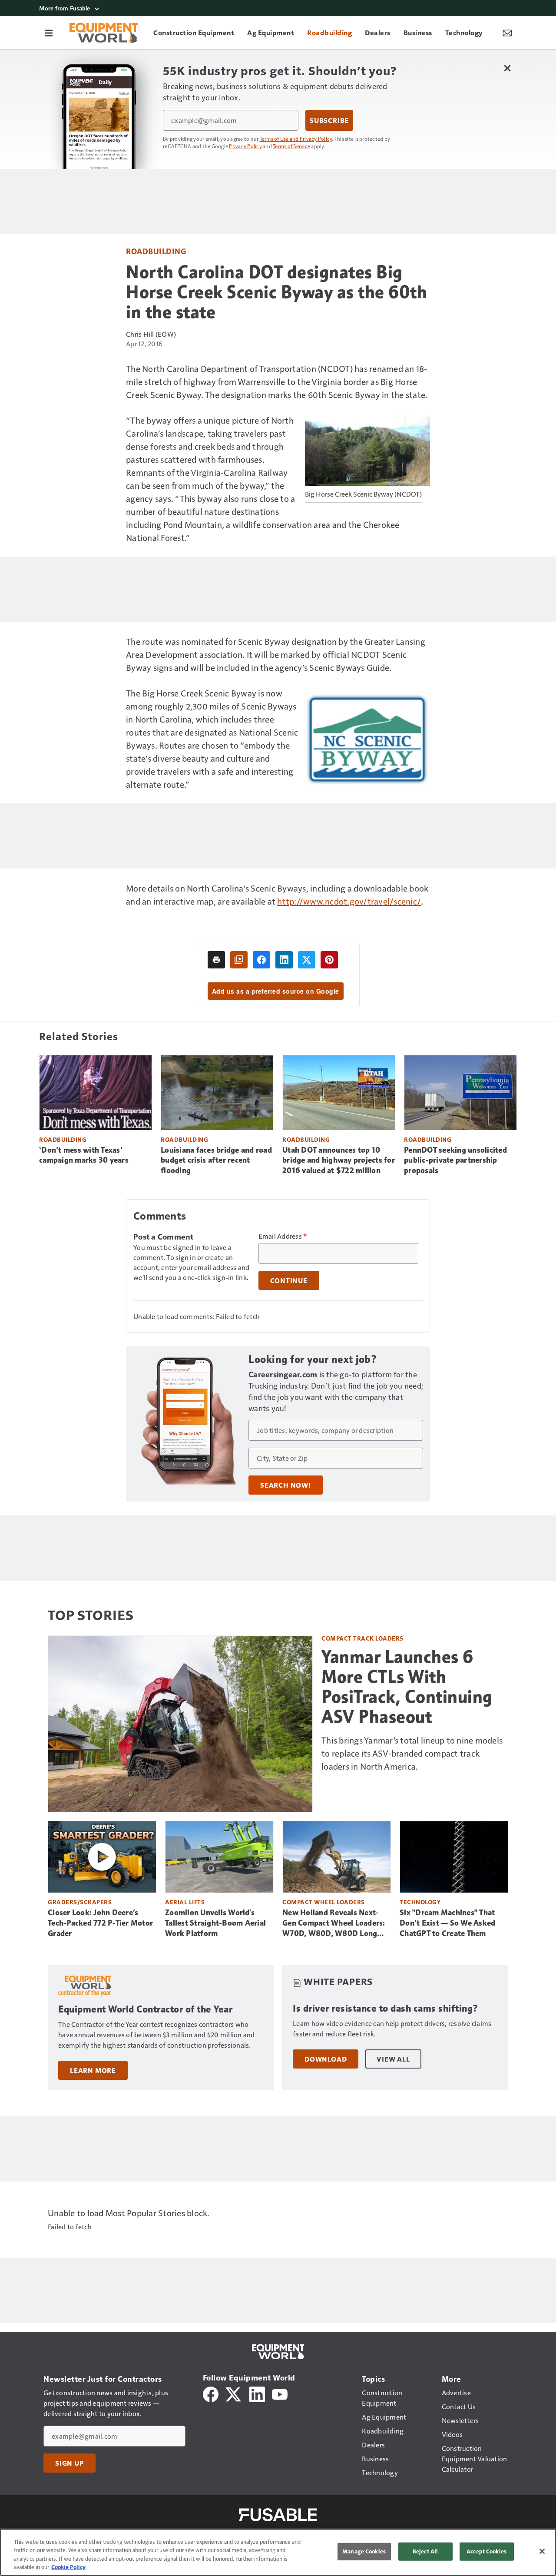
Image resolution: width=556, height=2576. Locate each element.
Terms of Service (291, 146)
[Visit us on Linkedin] (257, 2393)
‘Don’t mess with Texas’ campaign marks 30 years (84, 1155)
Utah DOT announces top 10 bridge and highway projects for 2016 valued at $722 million (339, 1160)
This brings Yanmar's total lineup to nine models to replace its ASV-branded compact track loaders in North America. (412, 1753)
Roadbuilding (156, 251)
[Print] (216, 960)
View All (393, 2059)
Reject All (425, 2551)
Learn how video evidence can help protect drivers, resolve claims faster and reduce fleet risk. (392, 2028)
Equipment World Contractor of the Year (145, 2009)
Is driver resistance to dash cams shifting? (386, 2008)
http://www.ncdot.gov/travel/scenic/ (349, 901)
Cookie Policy (68, 2567)
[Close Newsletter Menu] (507, 68)
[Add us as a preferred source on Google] (239, 960)
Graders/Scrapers (80, 1902)
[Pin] (329, 960)
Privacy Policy (245, 146)
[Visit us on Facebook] (211, 2393)
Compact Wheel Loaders (324, 1902)
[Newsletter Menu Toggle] (507, 33)
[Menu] (49, 33)
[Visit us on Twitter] (234, 2393)
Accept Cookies (486, 2551)
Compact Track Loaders (362, 1638)
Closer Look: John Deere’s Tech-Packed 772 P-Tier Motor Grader (100, 1923)
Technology (420, 1902)
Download (326, 2059)
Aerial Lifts (185, 1902)
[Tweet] (307, 960)
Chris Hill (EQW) (151, 334)
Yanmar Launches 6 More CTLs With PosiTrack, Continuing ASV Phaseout (407, 1687)
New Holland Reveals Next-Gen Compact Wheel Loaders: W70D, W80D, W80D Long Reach (334, 1923)
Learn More (93, 2070)
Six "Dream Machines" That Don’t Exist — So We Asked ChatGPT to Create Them (447, 1923)
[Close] (542, 2551)
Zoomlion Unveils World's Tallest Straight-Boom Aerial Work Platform (215, 1923)
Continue (289, 1280)
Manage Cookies (364, 2551)
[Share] (261, 960)
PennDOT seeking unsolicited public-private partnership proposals (455, 1160)
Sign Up (69, 2463)
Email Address (283, 1236)
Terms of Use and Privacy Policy (296, 139)
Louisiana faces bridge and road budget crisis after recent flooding (216, 1160)
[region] (278, 2552)
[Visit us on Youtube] (280, 2393)
